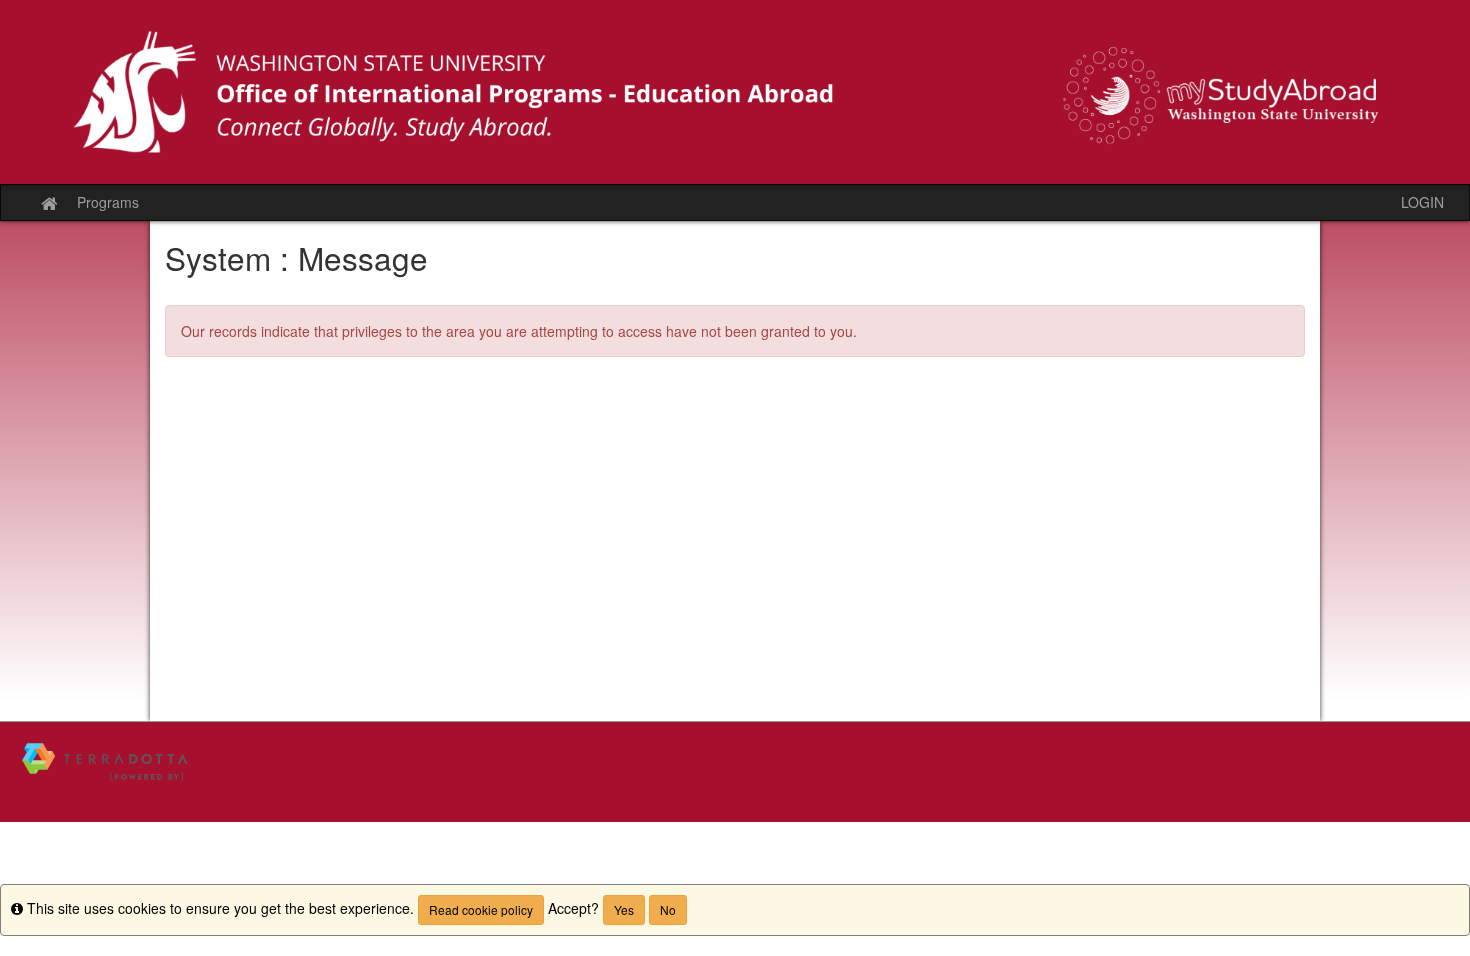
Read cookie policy (481, 909)
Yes (624, 909)
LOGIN (1422, 202)
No (668, 909)
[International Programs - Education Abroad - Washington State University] (735, 92)
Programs (108, 202)
